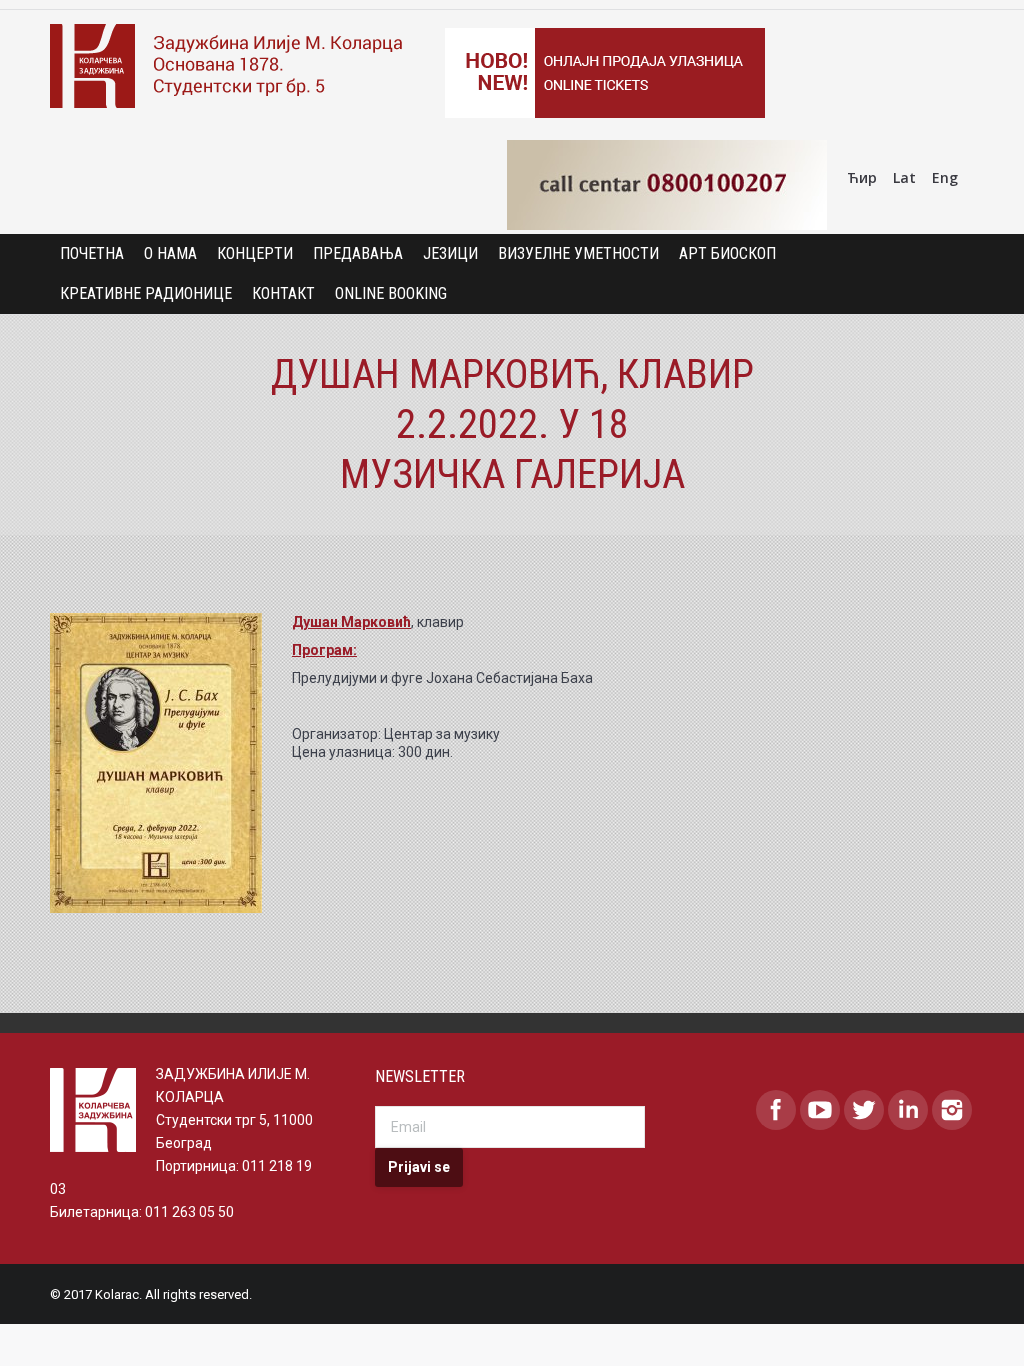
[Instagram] (952, 1110)
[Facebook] (776, 1110)
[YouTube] (820, 1110)
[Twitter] (864, 1110)
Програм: (324, 650)
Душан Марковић (351, 622)
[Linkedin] (908, 1110)
